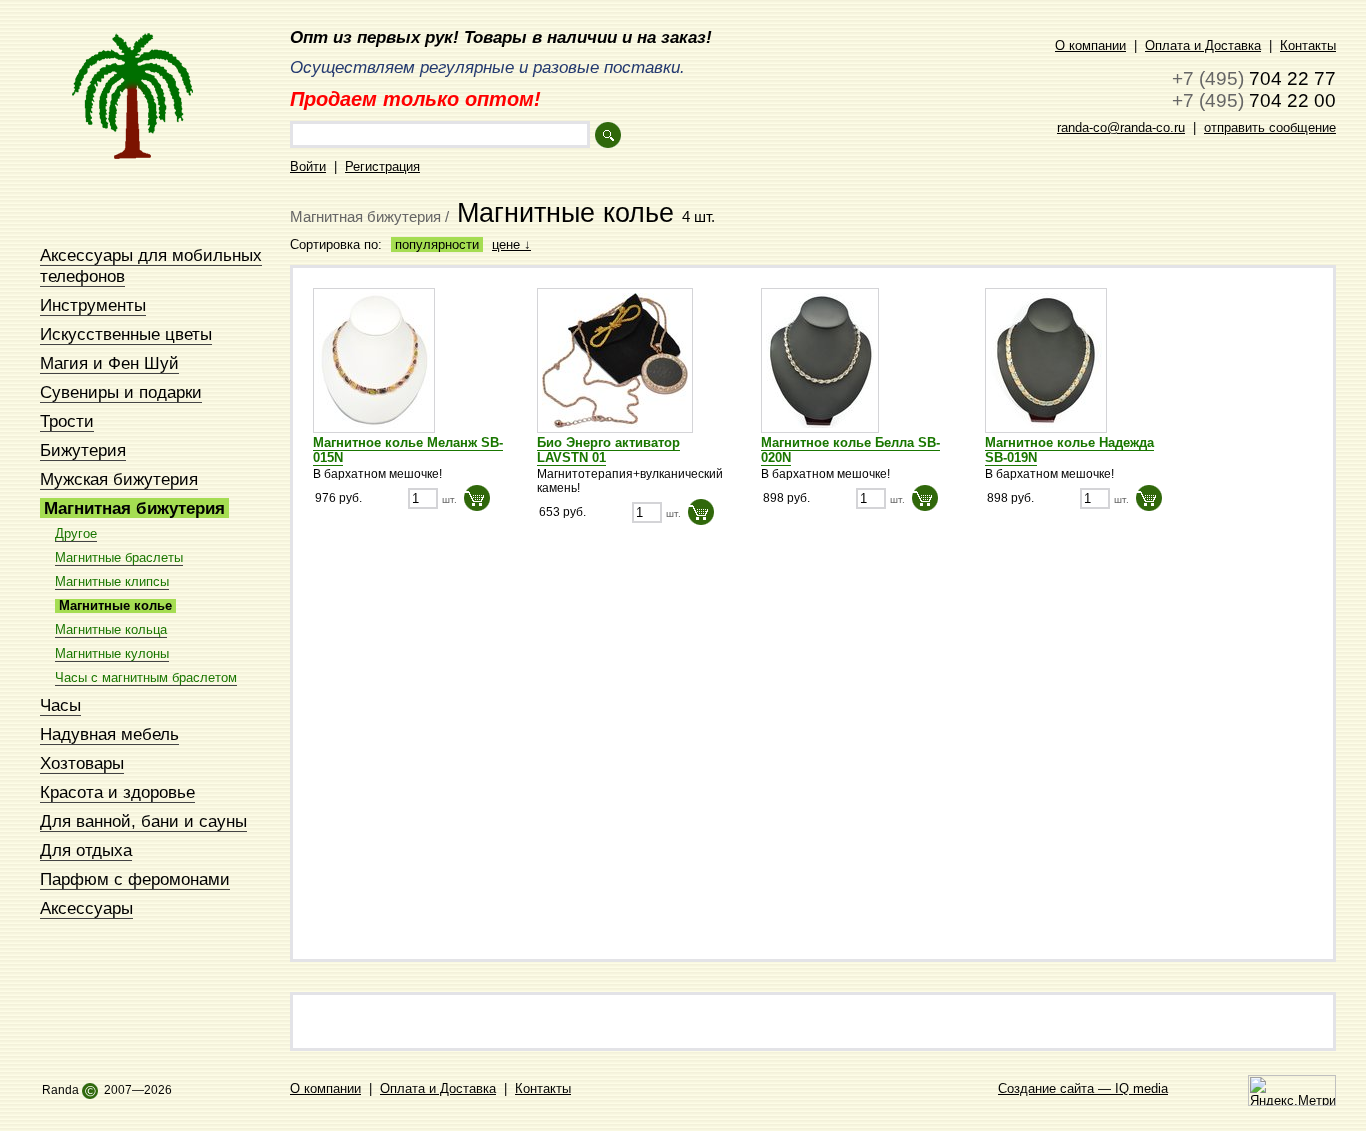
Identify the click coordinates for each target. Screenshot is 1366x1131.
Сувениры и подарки (121, 392)
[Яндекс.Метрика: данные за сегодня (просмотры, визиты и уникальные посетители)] (1292, 1090)
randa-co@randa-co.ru (1121, 127)
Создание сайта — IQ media (1083, 1088)
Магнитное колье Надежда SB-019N (1069, 450)
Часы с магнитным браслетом (146, 678)
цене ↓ (511, 244)
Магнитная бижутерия (134, 508)
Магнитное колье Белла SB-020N (850, 450)
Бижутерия (83, 450)
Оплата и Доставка (1203, 45)
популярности (437, 244)
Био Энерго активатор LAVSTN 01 (608, 450)
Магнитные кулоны (112, 654)
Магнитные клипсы (112, 582)
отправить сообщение (1270, 127)
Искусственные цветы (126, 334)
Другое (76, 534)
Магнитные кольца (111, 630)
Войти (308, 166)
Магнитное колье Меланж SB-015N (408, 450)
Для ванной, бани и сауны (143, 821)
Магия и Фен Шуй (109, 363)
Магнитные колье (115, 606)
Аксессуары (86, 908)
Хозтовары (82, 763)
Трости (67, 421)
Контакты (1308, 45)
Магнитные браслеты (119, 558)
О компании (1090, 45)
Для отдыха (86, 850)
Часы (60, 705)
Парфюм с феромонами (135, 879)
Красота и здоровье (117, 792)
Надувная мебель (109, 734)
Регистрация (382, 166)
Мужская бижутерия (119, 479)
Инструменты (93, 305)
